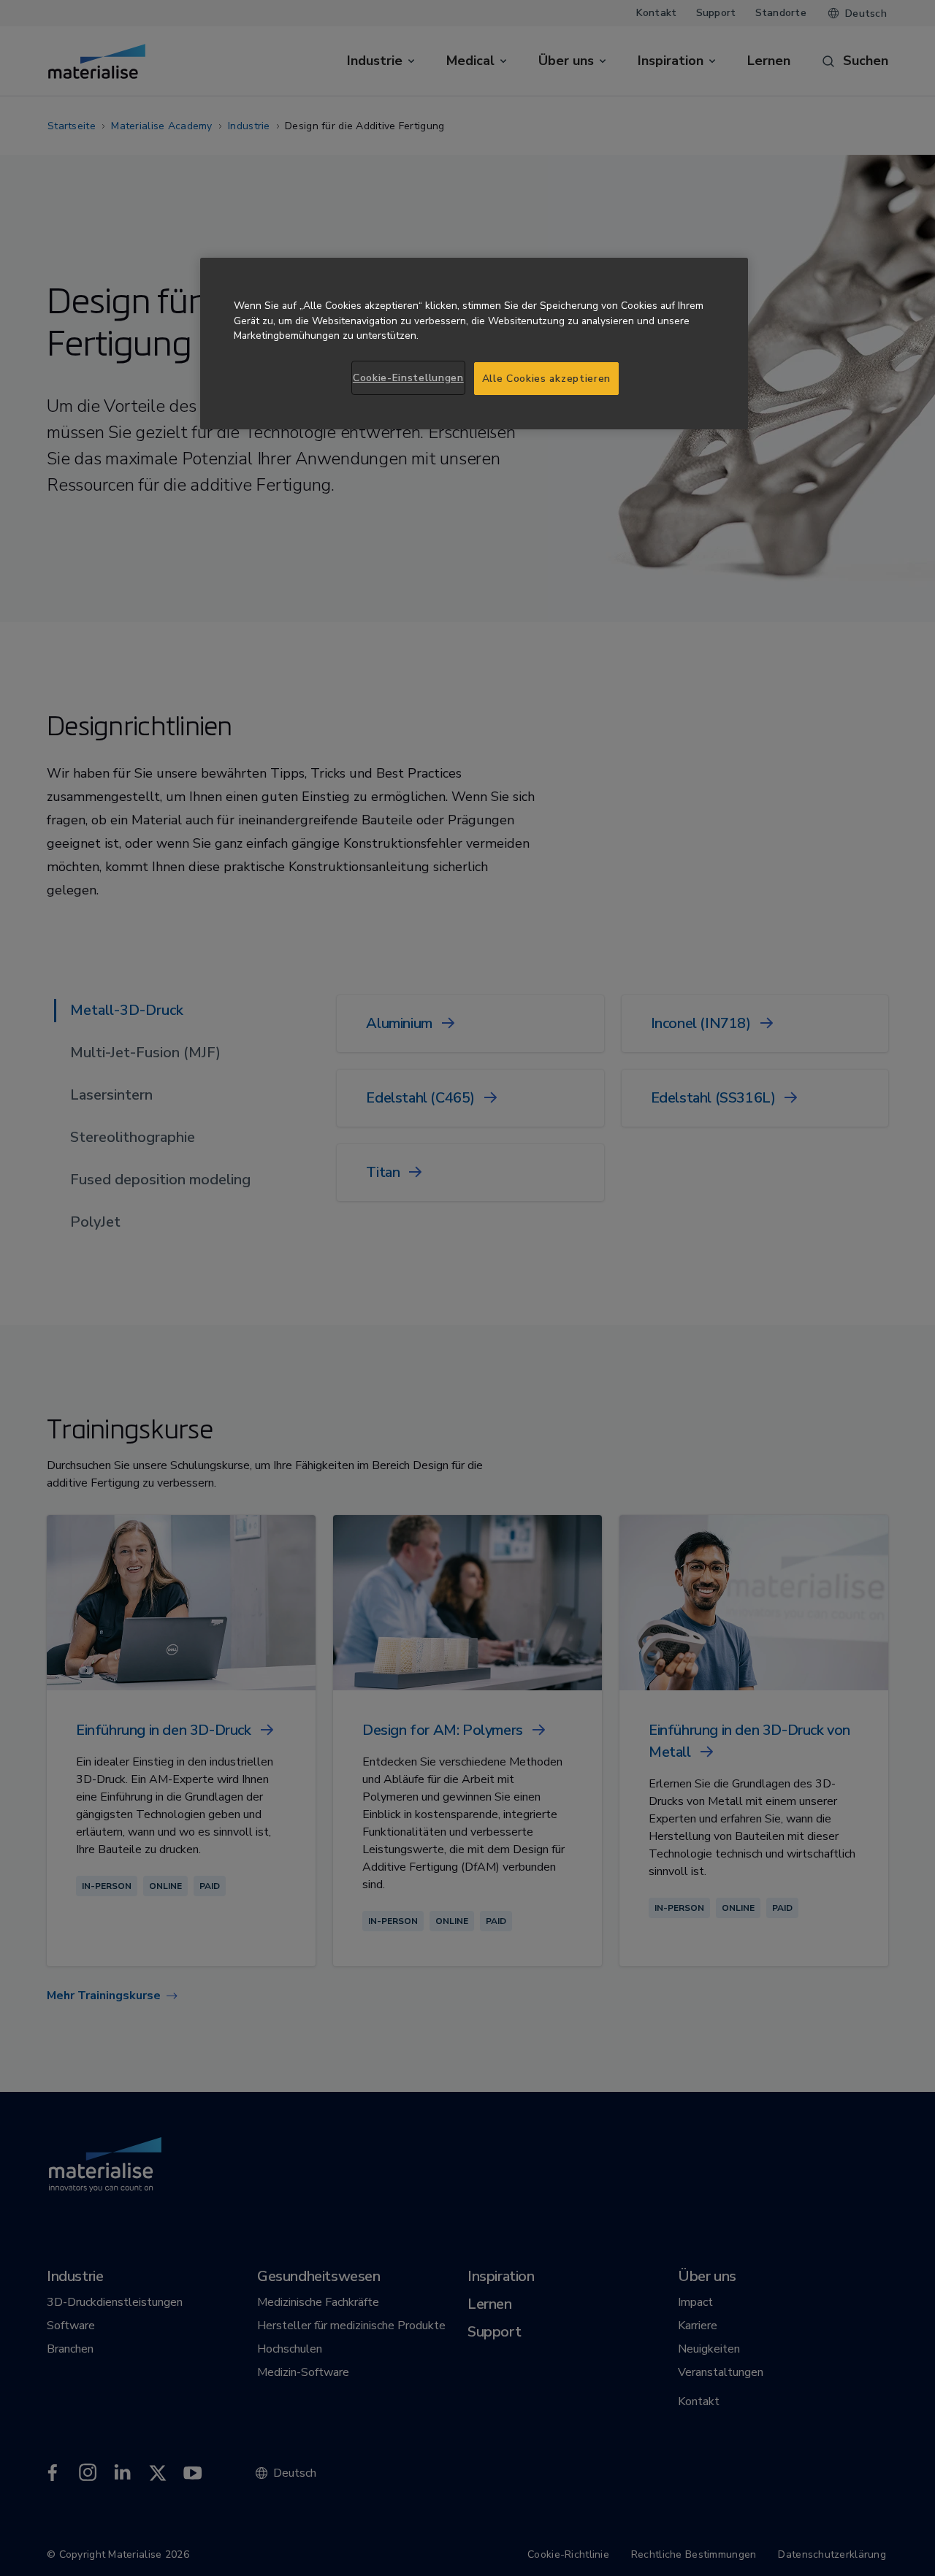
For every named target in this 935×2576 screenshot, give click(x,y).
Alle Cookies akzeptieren (547, 379)
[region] (474, 344)
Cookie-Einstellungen (408, 378)
